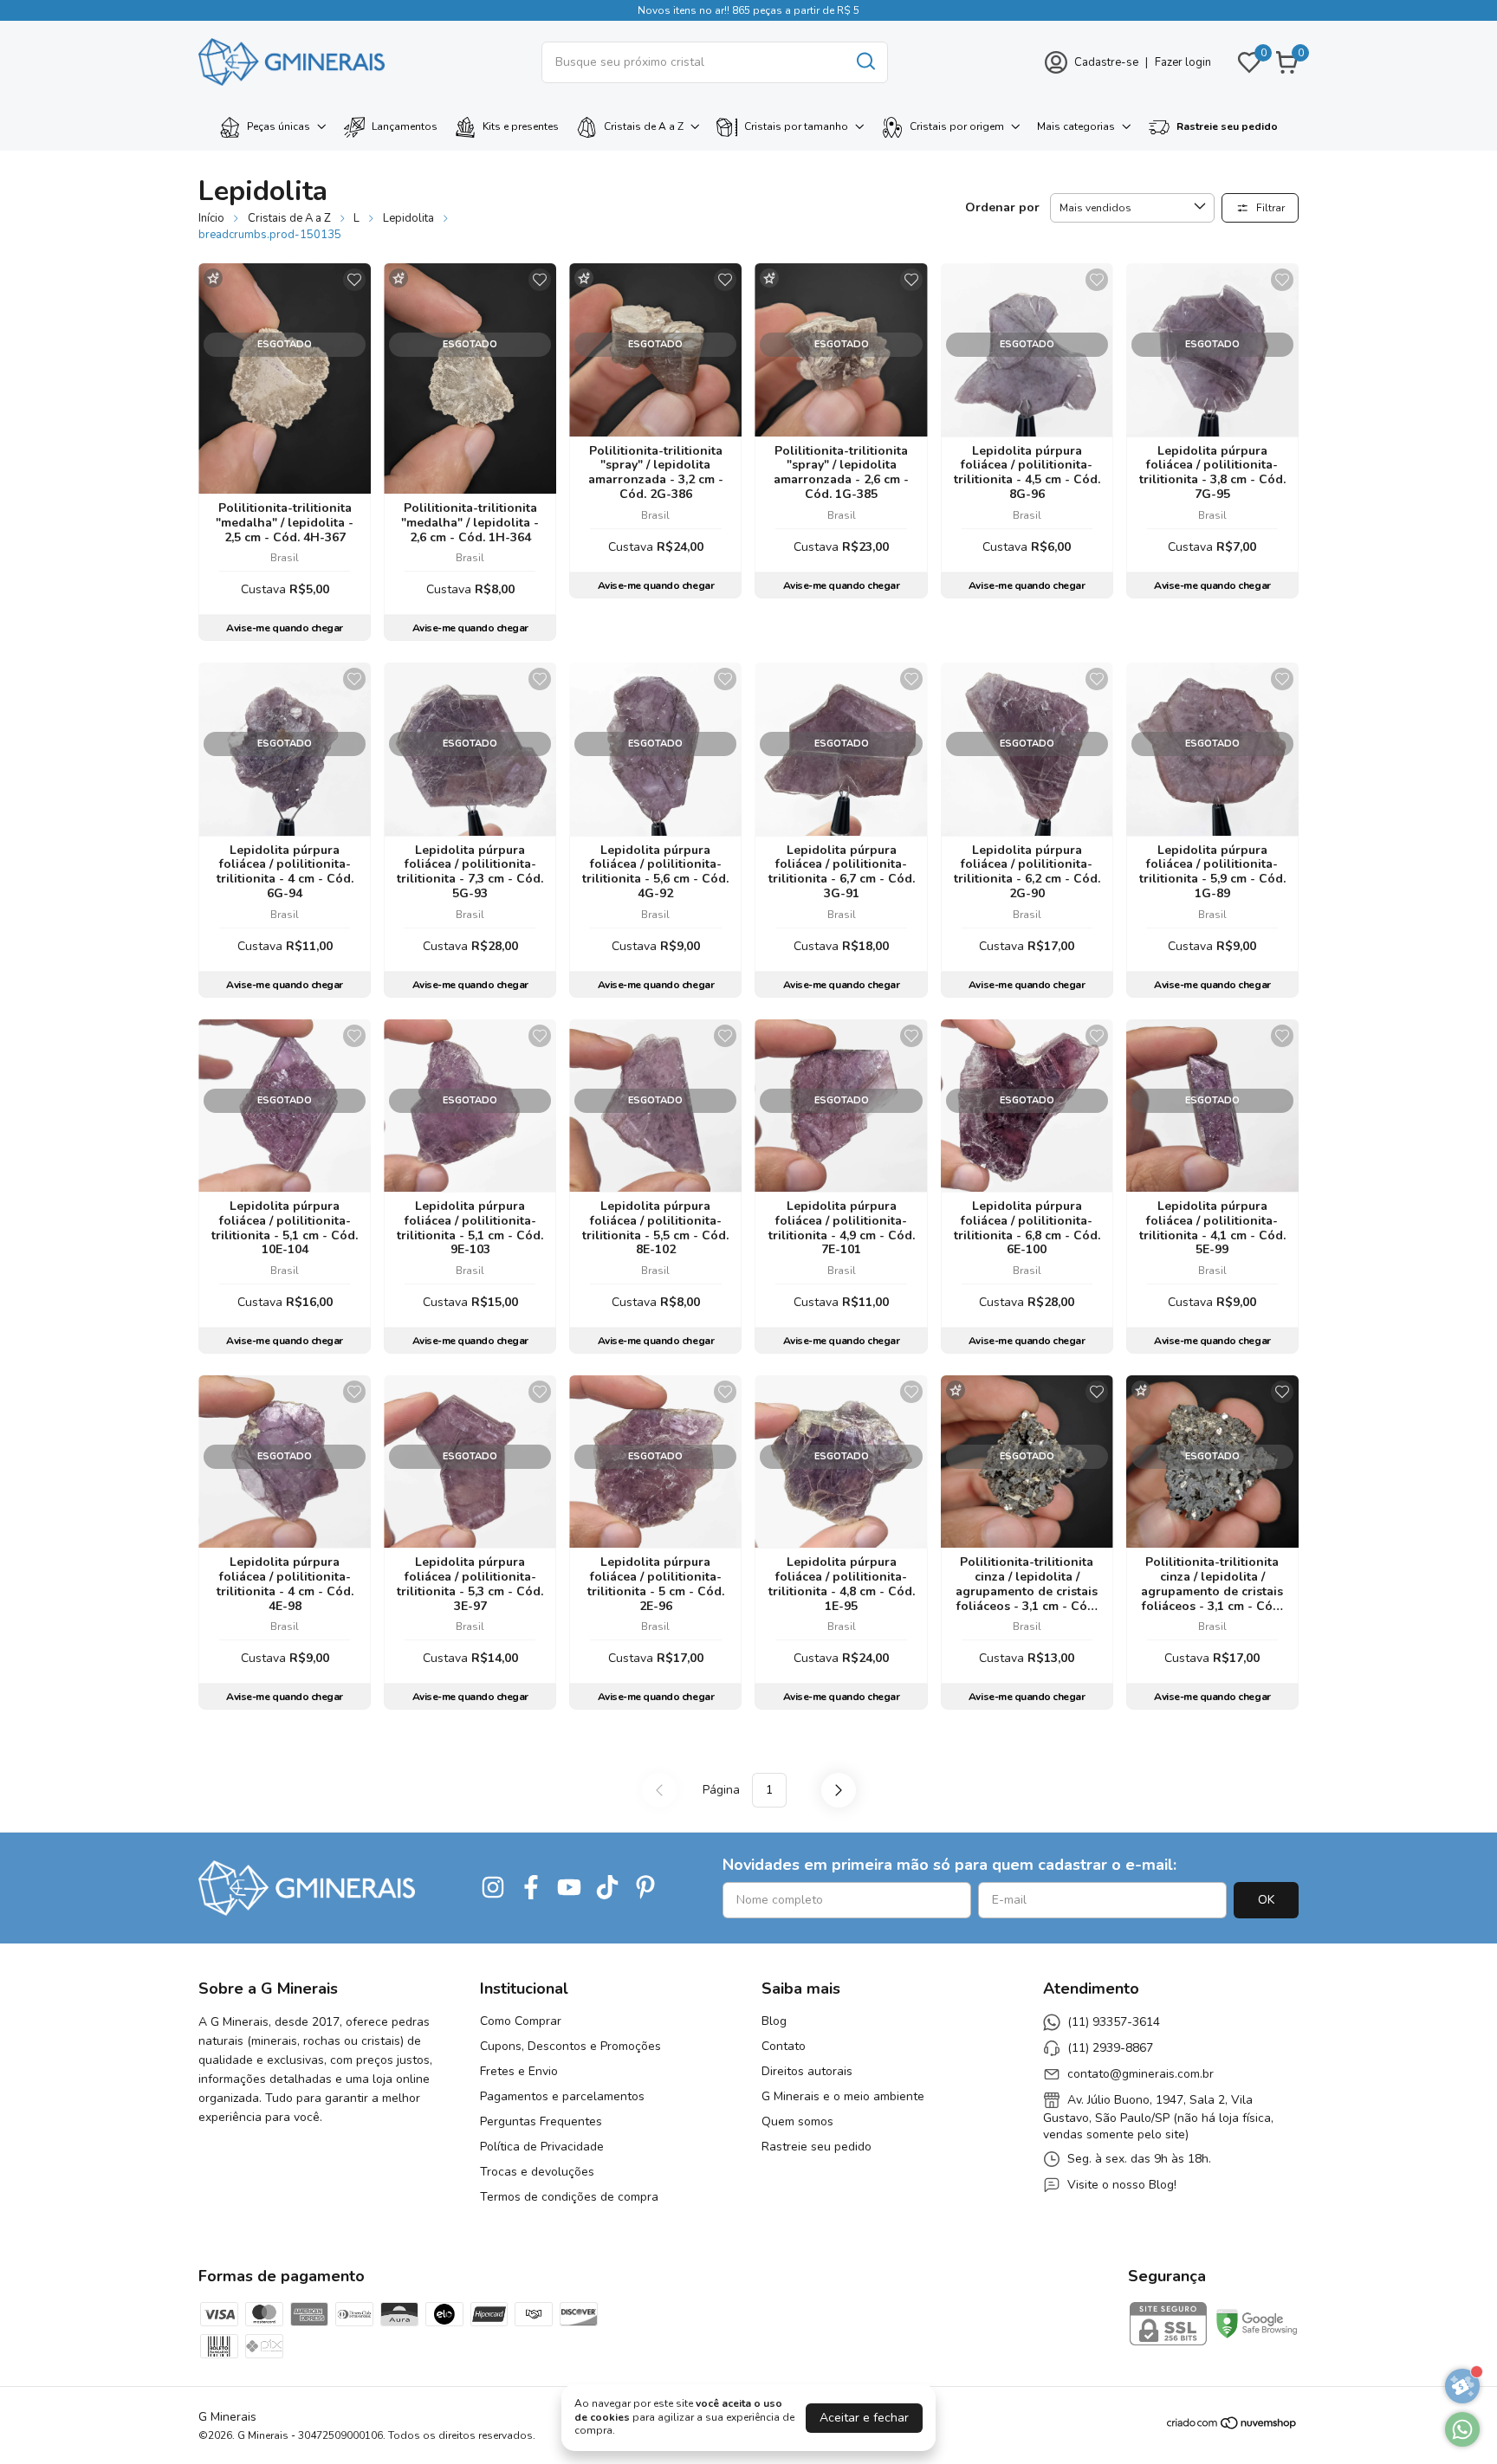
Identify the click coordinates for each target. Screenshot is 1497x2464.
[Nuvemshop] (1232, 2426)
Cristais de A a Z (644, 126)
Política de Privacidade (542, 2147)
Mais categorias (1076, 126)
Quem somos (797, 2121)
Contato (784, 2046)
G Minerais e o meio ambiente (843, 2096)
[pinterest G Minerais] (645, 1888)
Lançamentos (405, 126)
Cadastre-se (1106, 62)
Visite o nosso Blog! (1122, 2185)
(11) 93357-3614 (1114, 2022)
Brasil (285, 558)
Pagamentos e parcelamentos (562, 2096)
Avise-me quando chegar (284, 628)
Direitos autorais (807, 2071)
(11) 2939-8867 (1110, 2048)
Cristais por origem (957, 126)
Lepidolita (408, 218)
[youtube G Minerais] (569, 1888)
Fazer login (1183, 62)
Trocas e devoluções (537, 2172)
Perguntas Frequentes (541, 2121)
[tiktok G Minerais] (607, 1888)
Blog (774, 2021)
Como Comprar (521, 2021)
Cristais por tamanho (796, 126)
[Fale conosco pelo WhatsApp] (1462, 2429)
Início (211, 218)
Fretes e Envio (519, 2071)
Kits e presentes (521, 126)
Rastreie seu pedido (1227, 126)
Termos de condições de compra (569, 2197)
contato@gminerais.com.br (1141, 2074)
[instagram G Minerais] (493, 1888)
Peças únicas (279, 126)
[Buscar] (865, 61)
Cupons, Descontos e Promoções (570, 2046)
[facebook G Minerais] (531, 1888)
